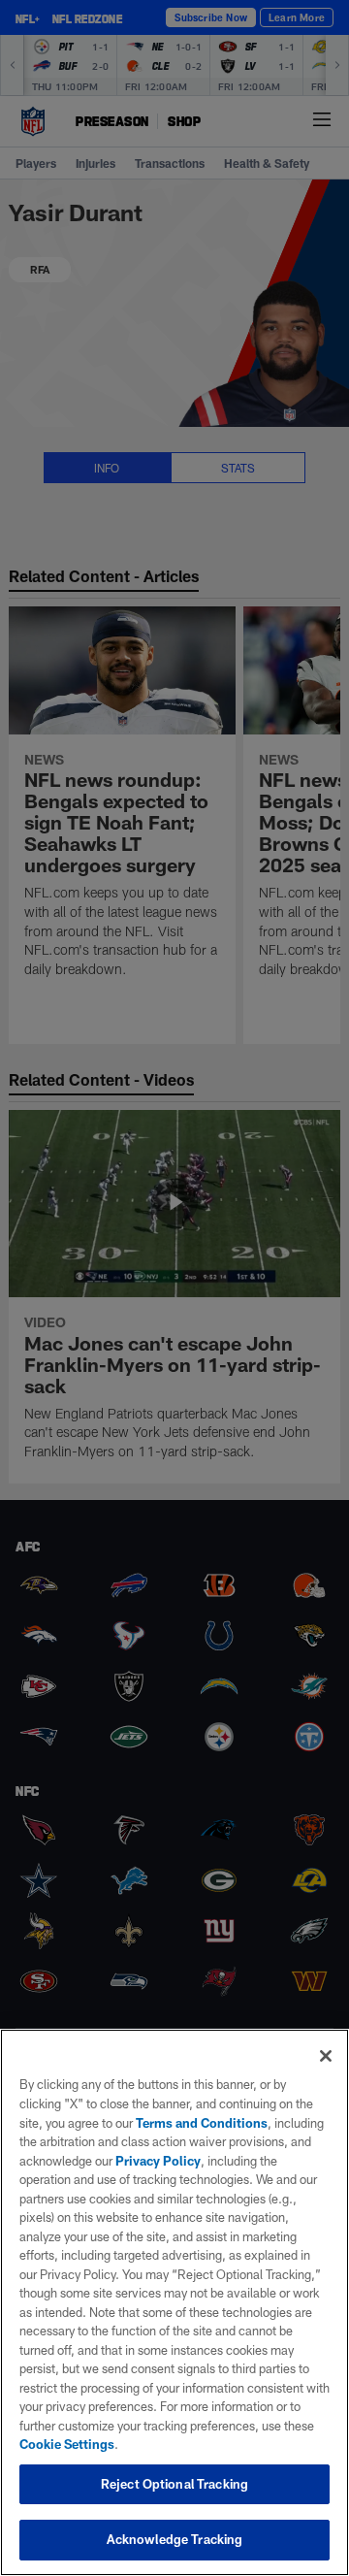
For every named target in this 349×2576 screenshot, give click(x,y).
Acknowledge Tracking (175, 2539)
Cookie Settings (67, 2444)
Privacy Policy (158, 2161)
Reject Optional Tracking (174, 2484)
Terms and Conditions (202, 2123)
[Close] (326, 2056)
